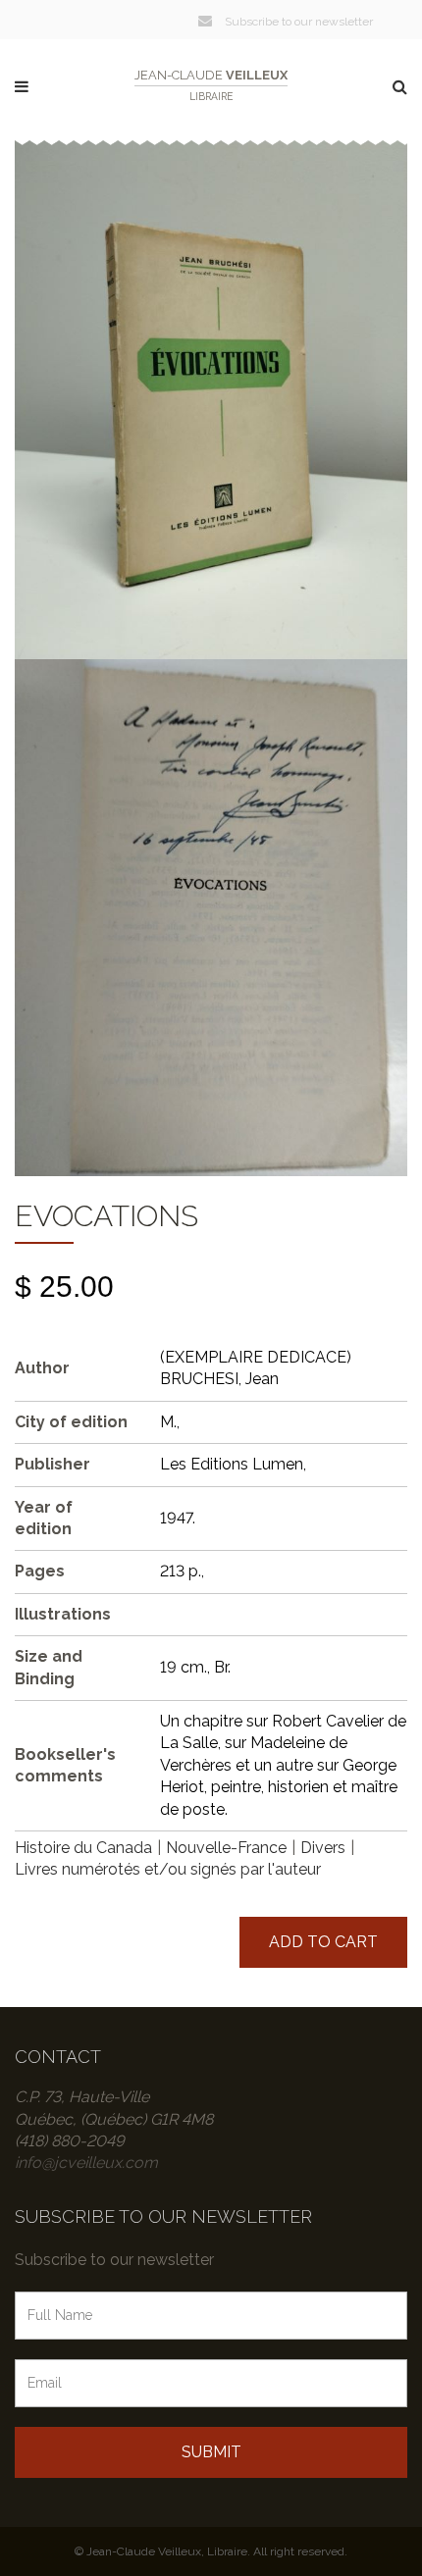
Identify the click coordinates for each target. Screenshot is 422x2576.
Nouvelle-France (226, 1848)
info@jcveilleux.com (86, 2163)
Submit (211, 2452)
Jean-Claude (211, 85)
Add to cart (323, 1942)
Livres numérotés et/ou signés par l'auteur (168, 1869)
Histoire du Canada (83, 1848)
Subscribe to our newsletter (297, 22)
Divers (323, 1848)
